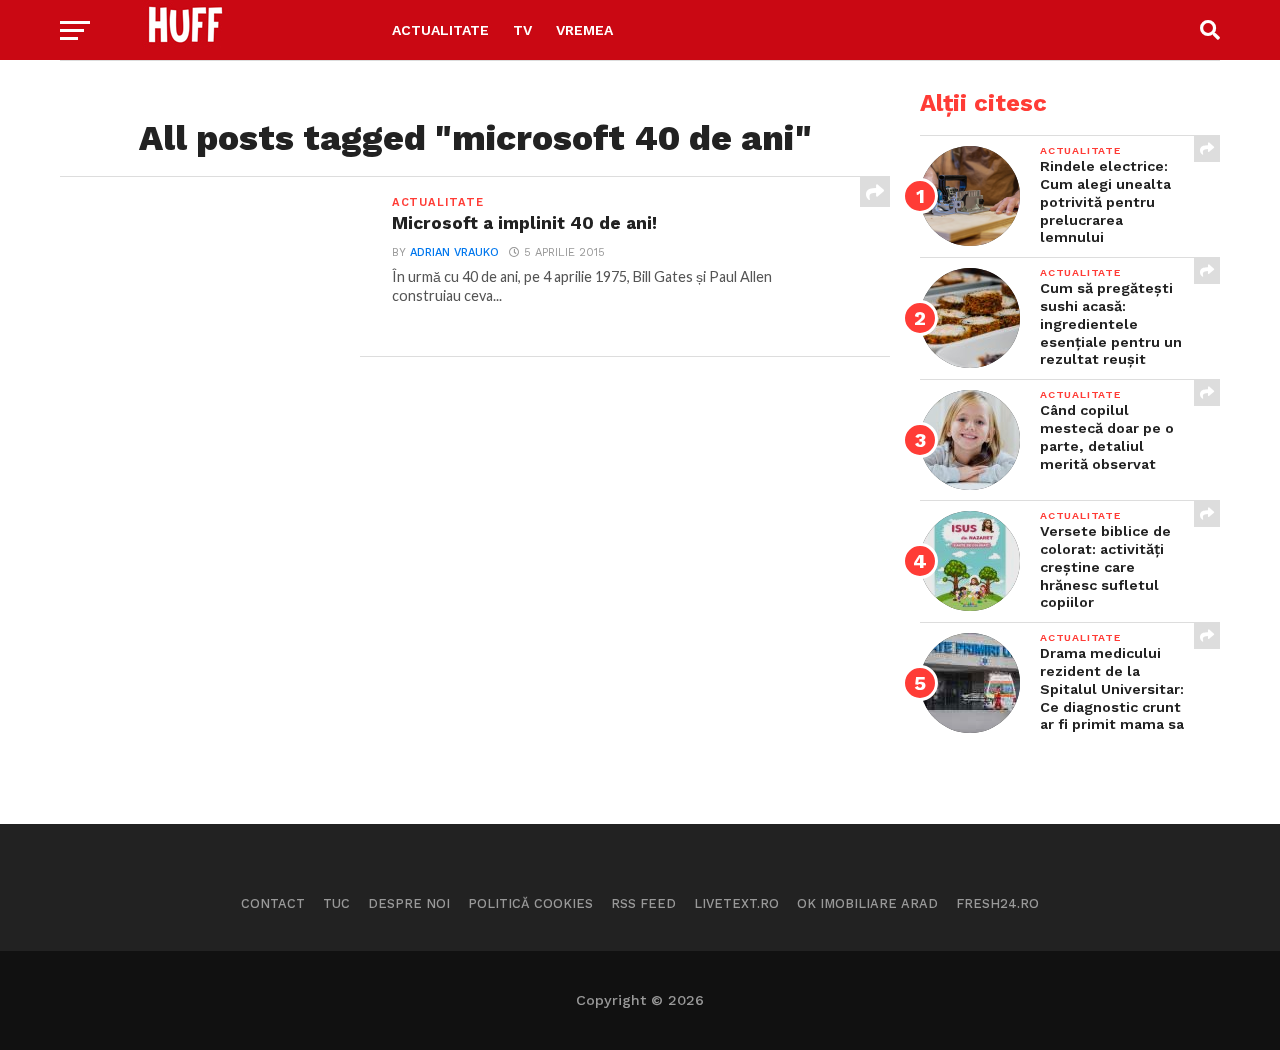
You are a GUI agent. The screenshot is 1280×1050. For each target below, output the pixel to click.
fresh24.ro (997, 903)
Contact (273, 903)
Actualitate (440, 30)
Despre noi (409, 903)
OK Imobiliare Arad (867, 903)
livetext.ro (736, 903)
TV (522, 30)
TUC (336, 903)
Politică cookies (530, 903)
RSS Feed (643, 903)
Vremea (584, 30)
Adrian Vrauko (454, 252)
